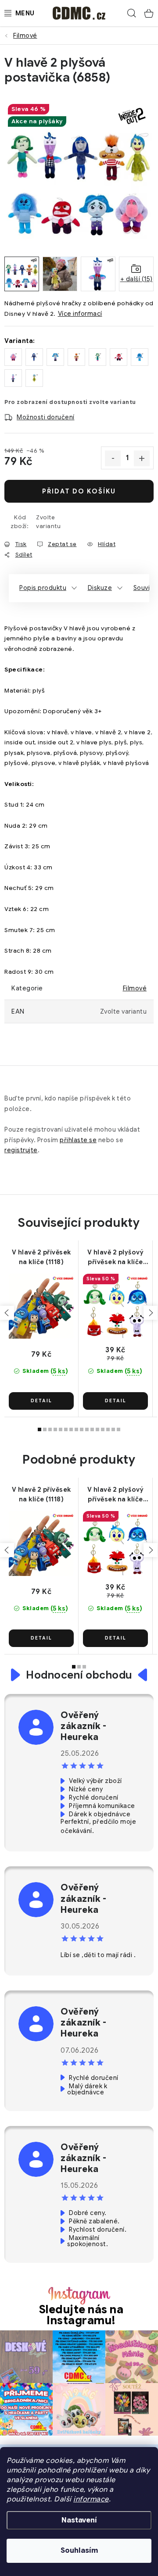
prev (7, 1313)
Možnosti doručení (46, 417)
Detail (41, 1401)
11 (97, 1429)
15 (118, 1429)
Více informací (80, 314)
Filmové (135, 988)
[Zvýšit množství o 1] (142, 458)
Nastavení (79, 2520)
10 (92, 1429)
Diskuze (100, 588)
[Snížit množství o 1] (113, 458)
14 (113, 1429)
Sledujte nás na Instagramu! (81, 2315)
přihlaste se (78, 1140)
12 (103, 1429)
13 (108, 1429)
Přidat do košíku (79, 491)
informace (91, 2499)
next (151, 1313)
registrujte (21, 1150)
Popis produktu (43, 588)
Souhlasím (79, 2551)
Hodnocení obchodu (79, 1675)
